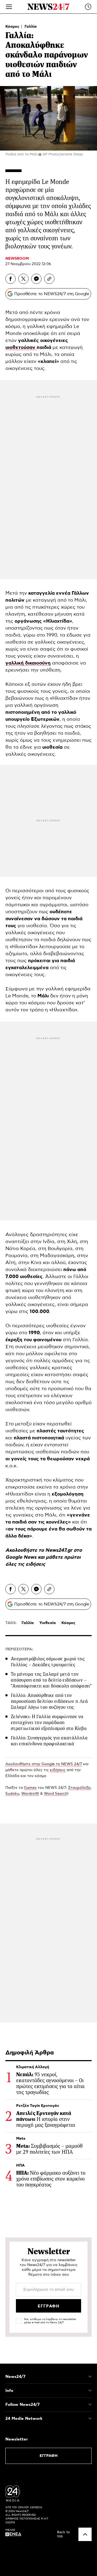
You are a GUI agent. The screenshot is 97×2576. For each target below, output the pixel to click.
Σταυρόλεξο (79, 1788)
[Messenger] (36, 279)
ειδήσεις (35, 1564)
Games (30, 1788)
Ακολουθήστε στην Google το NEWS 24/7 (44, 1764)
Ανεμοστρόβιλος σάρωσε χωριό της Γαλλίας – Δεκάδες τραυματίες (48, 1662)
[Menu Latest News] (88, 7)
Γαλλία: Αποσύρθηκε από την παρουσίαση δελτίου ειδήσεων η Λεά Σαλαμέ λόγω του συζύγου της (49, 1701)
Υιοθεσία (48, 1623)
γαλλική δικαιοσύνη (28, 663)
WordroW (30, 1794)
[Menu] (9, 7)
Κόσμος (13, 27)
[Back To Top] (85, 2534)
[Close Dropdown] (90, 2377)
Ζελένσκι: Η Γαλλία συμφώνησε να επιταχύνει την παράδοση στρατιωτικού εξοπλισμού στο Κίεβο (49, 1722)
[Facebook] (11, 279)
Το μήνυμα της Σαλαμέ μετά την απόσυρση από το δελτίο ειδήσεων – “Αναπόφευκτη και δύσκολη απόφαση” (51, 1680)
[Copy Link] (49, 279)
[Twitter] (23, 279)
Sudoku (12, 1794)
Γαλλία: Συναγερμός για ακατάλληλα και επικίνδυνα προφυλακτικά (49, 1741)
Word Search (56, 1794)
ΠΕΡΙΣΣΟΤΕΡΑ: (19, 1649)
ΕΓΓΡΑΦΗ (49, 2456)
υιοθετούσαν (21, 348)
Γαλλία (31, 27)
